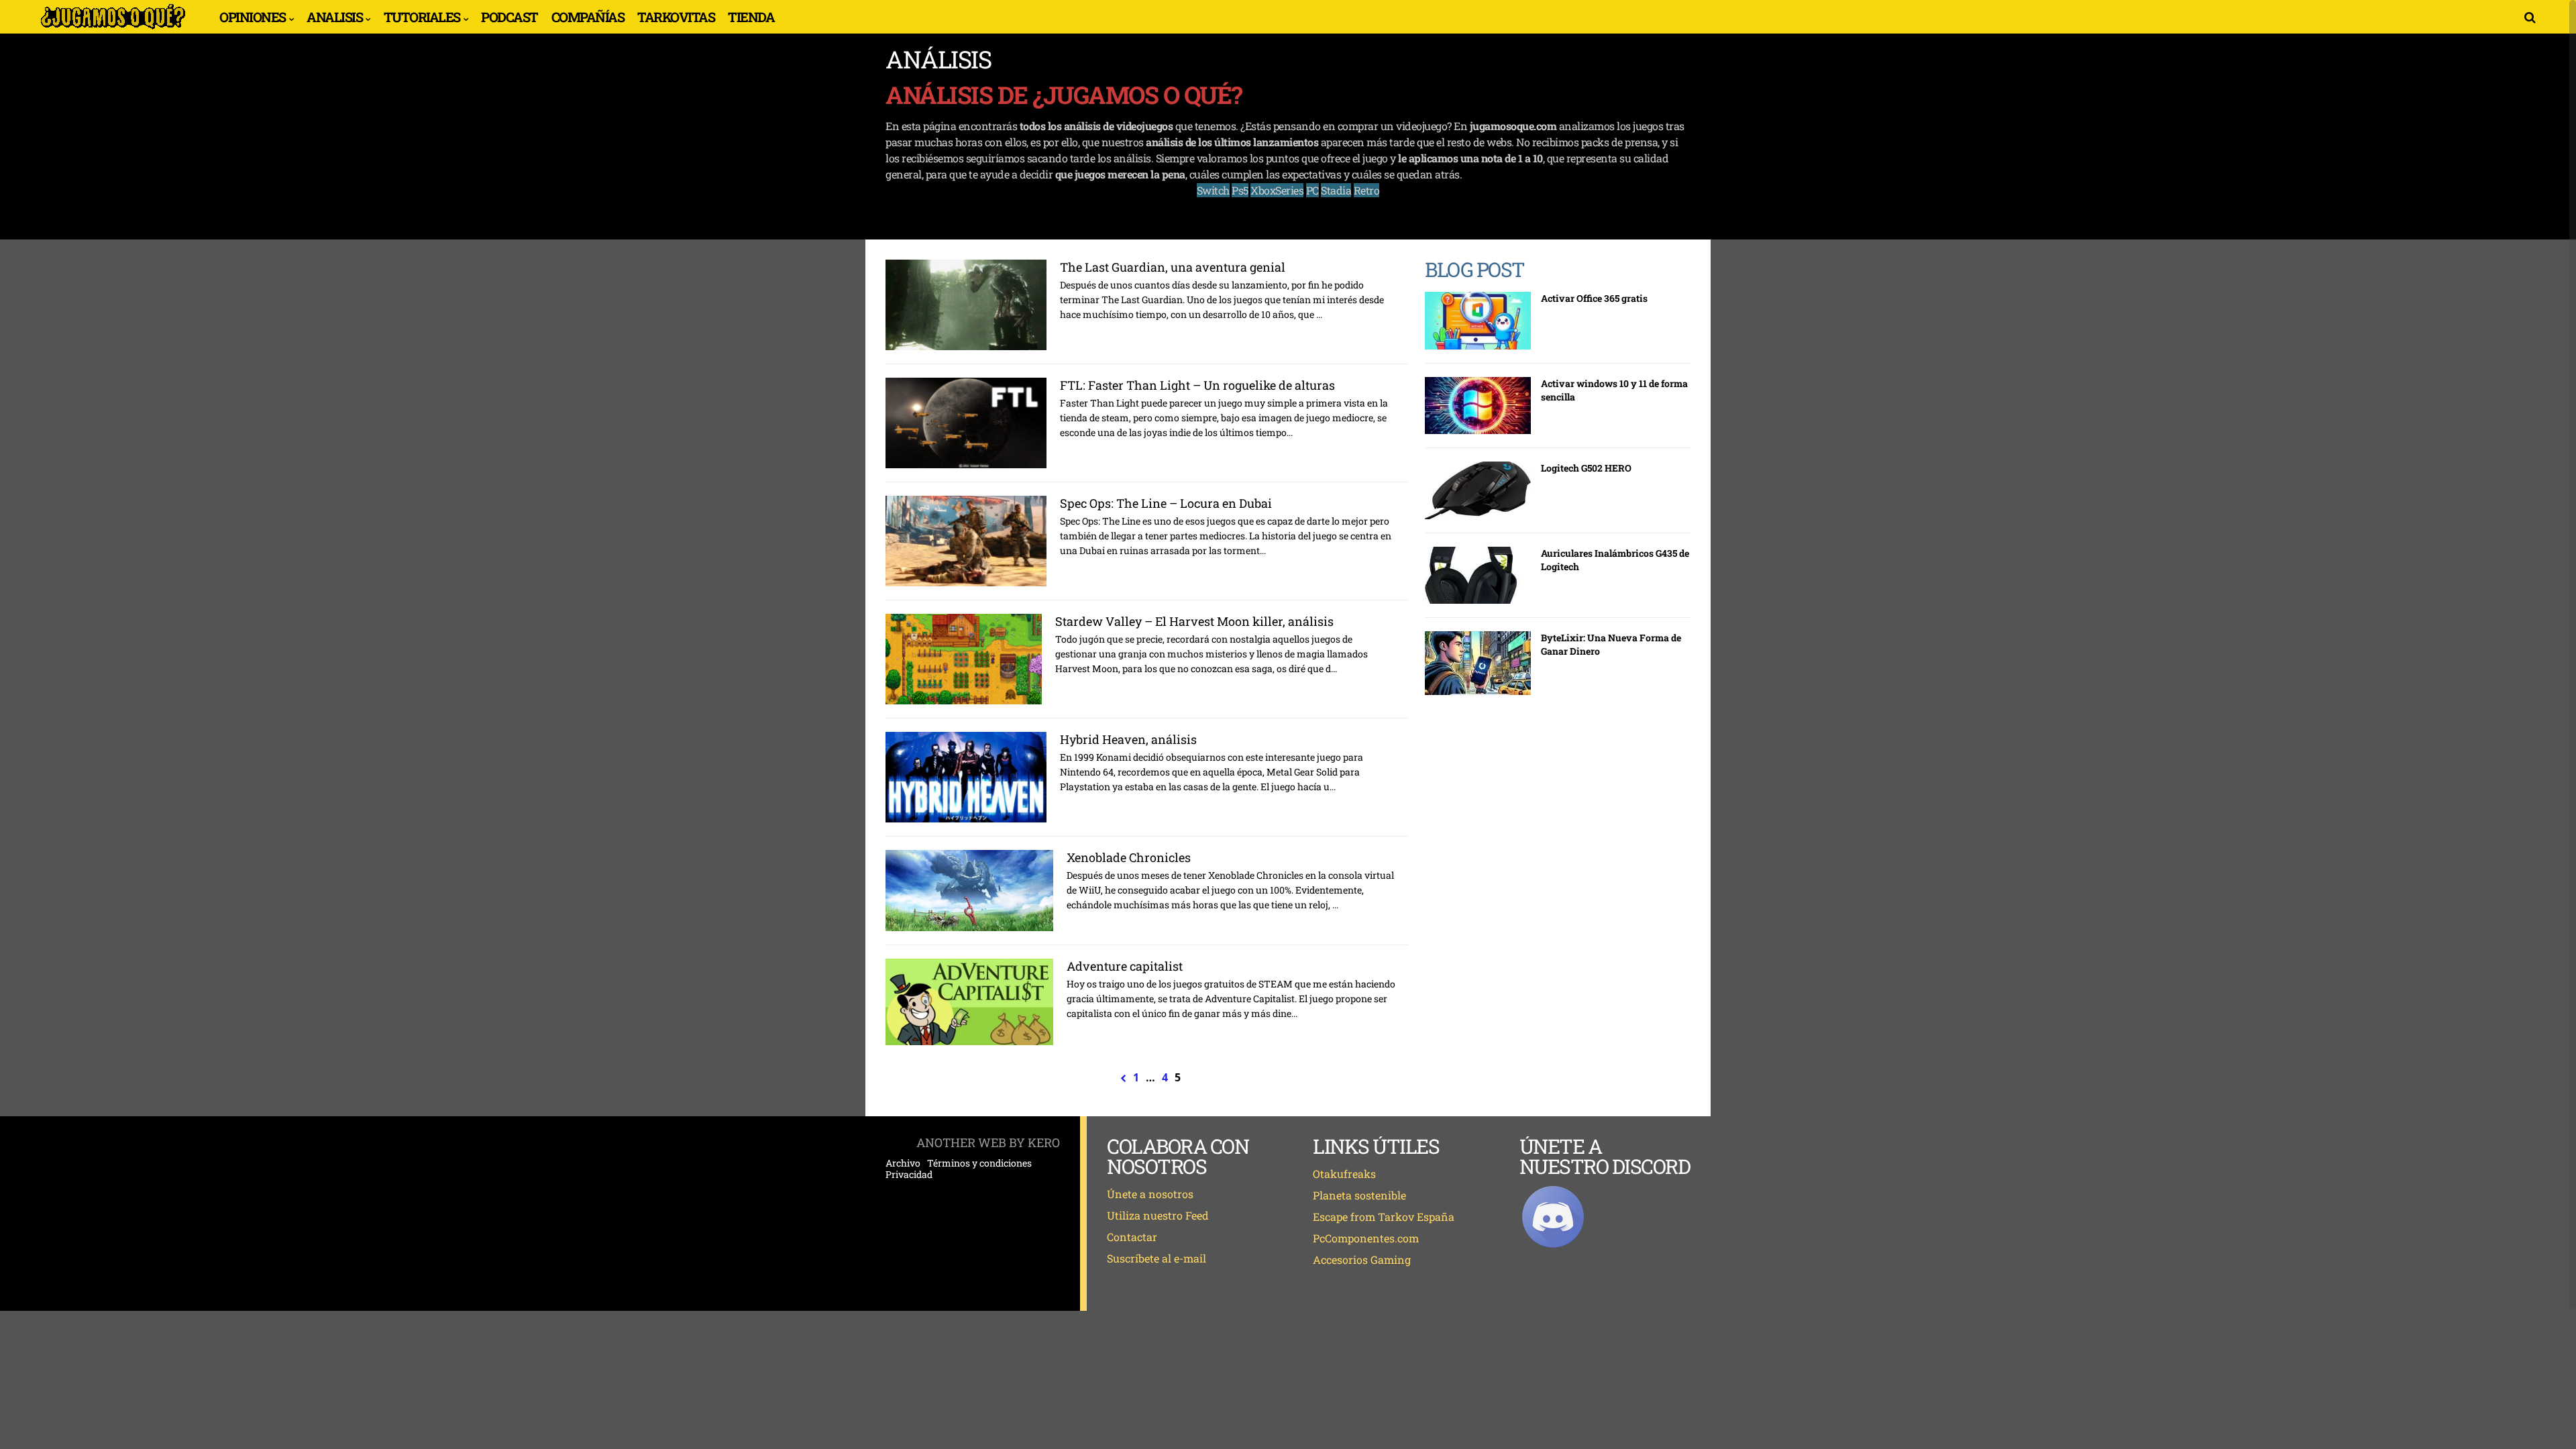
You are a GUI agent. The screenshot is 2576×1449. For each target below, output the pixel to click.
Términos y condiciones (979, 1163)
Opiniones (253, 17)
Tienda (751, 17)
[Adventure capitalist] (969, 1002)
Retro (1367, 190)
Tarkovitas (676, 17)
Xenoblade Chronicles (1129, 857)
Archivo (903, 1163)
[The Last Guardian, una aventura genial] (966, 305)
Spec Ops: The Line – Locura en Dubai (1166, 503)
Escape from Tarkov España (1384, 1217)
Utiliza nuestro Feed (1158, 1215)
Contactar (1132, 1237)
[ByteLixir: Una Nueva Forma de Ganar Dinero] (1478, 663)
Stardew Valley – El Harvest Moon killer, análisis (1194, 621)
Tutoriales (422, 17)
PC (1312, 190)
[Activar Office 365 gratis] (1478, 321)
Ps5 (1240, 190)
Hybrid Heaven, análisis (1128, 739)
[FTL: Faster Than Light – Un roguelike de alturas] (966, 423)
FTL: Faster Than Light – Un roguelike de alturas (1197, 385)
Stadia (1336, 190)
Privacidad (909, 1175)
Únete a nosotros (1150, 1194)
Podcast (509, 17)
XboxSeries (1277, 190)
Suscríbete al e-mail (1157, 1258)
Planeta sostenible (1359, 1195)
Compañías (588, 17)
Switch (1213, 190)
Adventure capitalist (1125, 966)
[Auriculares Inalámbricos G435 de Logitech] (1478, 576)
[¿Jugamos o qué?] (113, 28)
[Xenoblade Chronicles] (969, 891)
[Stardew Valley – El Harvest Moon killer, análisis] (964, 659)
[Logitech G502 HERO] (1478, 490)
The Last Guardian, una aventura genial (1173, 267)
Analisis (334, 17)
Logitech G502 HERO (1586, 468)
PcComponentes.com (1366, 1238)
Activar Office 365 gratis (1594, 298)
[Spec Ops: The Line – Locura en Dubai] (966, 541)
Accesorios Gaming (1362, 1259)
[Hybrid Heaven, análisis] (966, 777)
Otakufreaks (1344, 1174)
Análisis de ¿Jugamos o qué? (1064, 95)
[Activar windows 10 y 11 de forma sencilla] (1478, 406)
